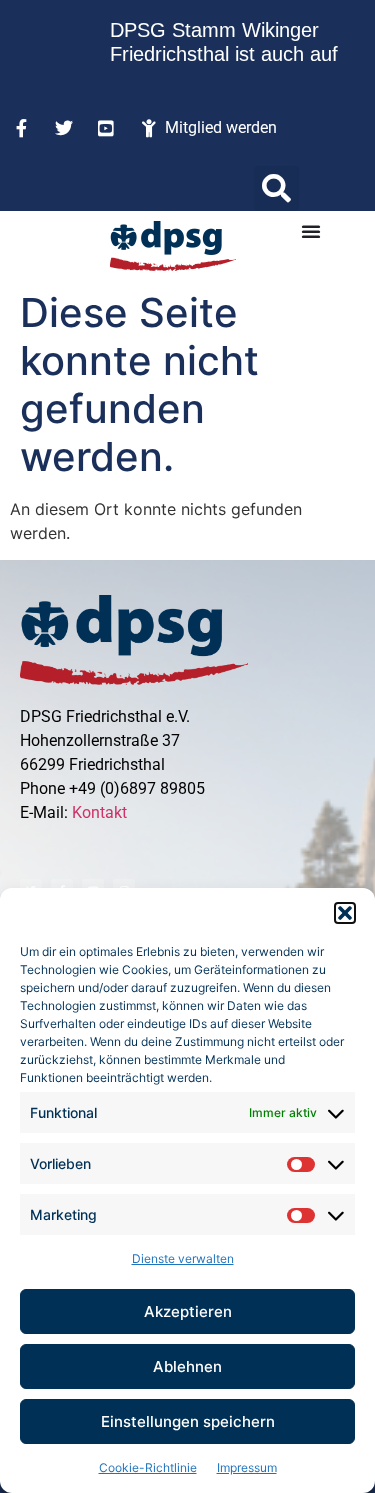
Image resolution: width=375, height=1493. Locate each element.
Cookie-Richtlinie (148, 1467)
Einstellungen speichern (188, 1421)
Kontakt (99, 812)
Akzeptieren (188, 1311)
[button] (345, 913)
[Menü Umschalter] (311, 231)
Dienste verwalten (183, 1258)
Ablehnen (187, 1366)
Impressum (247, 1467)
